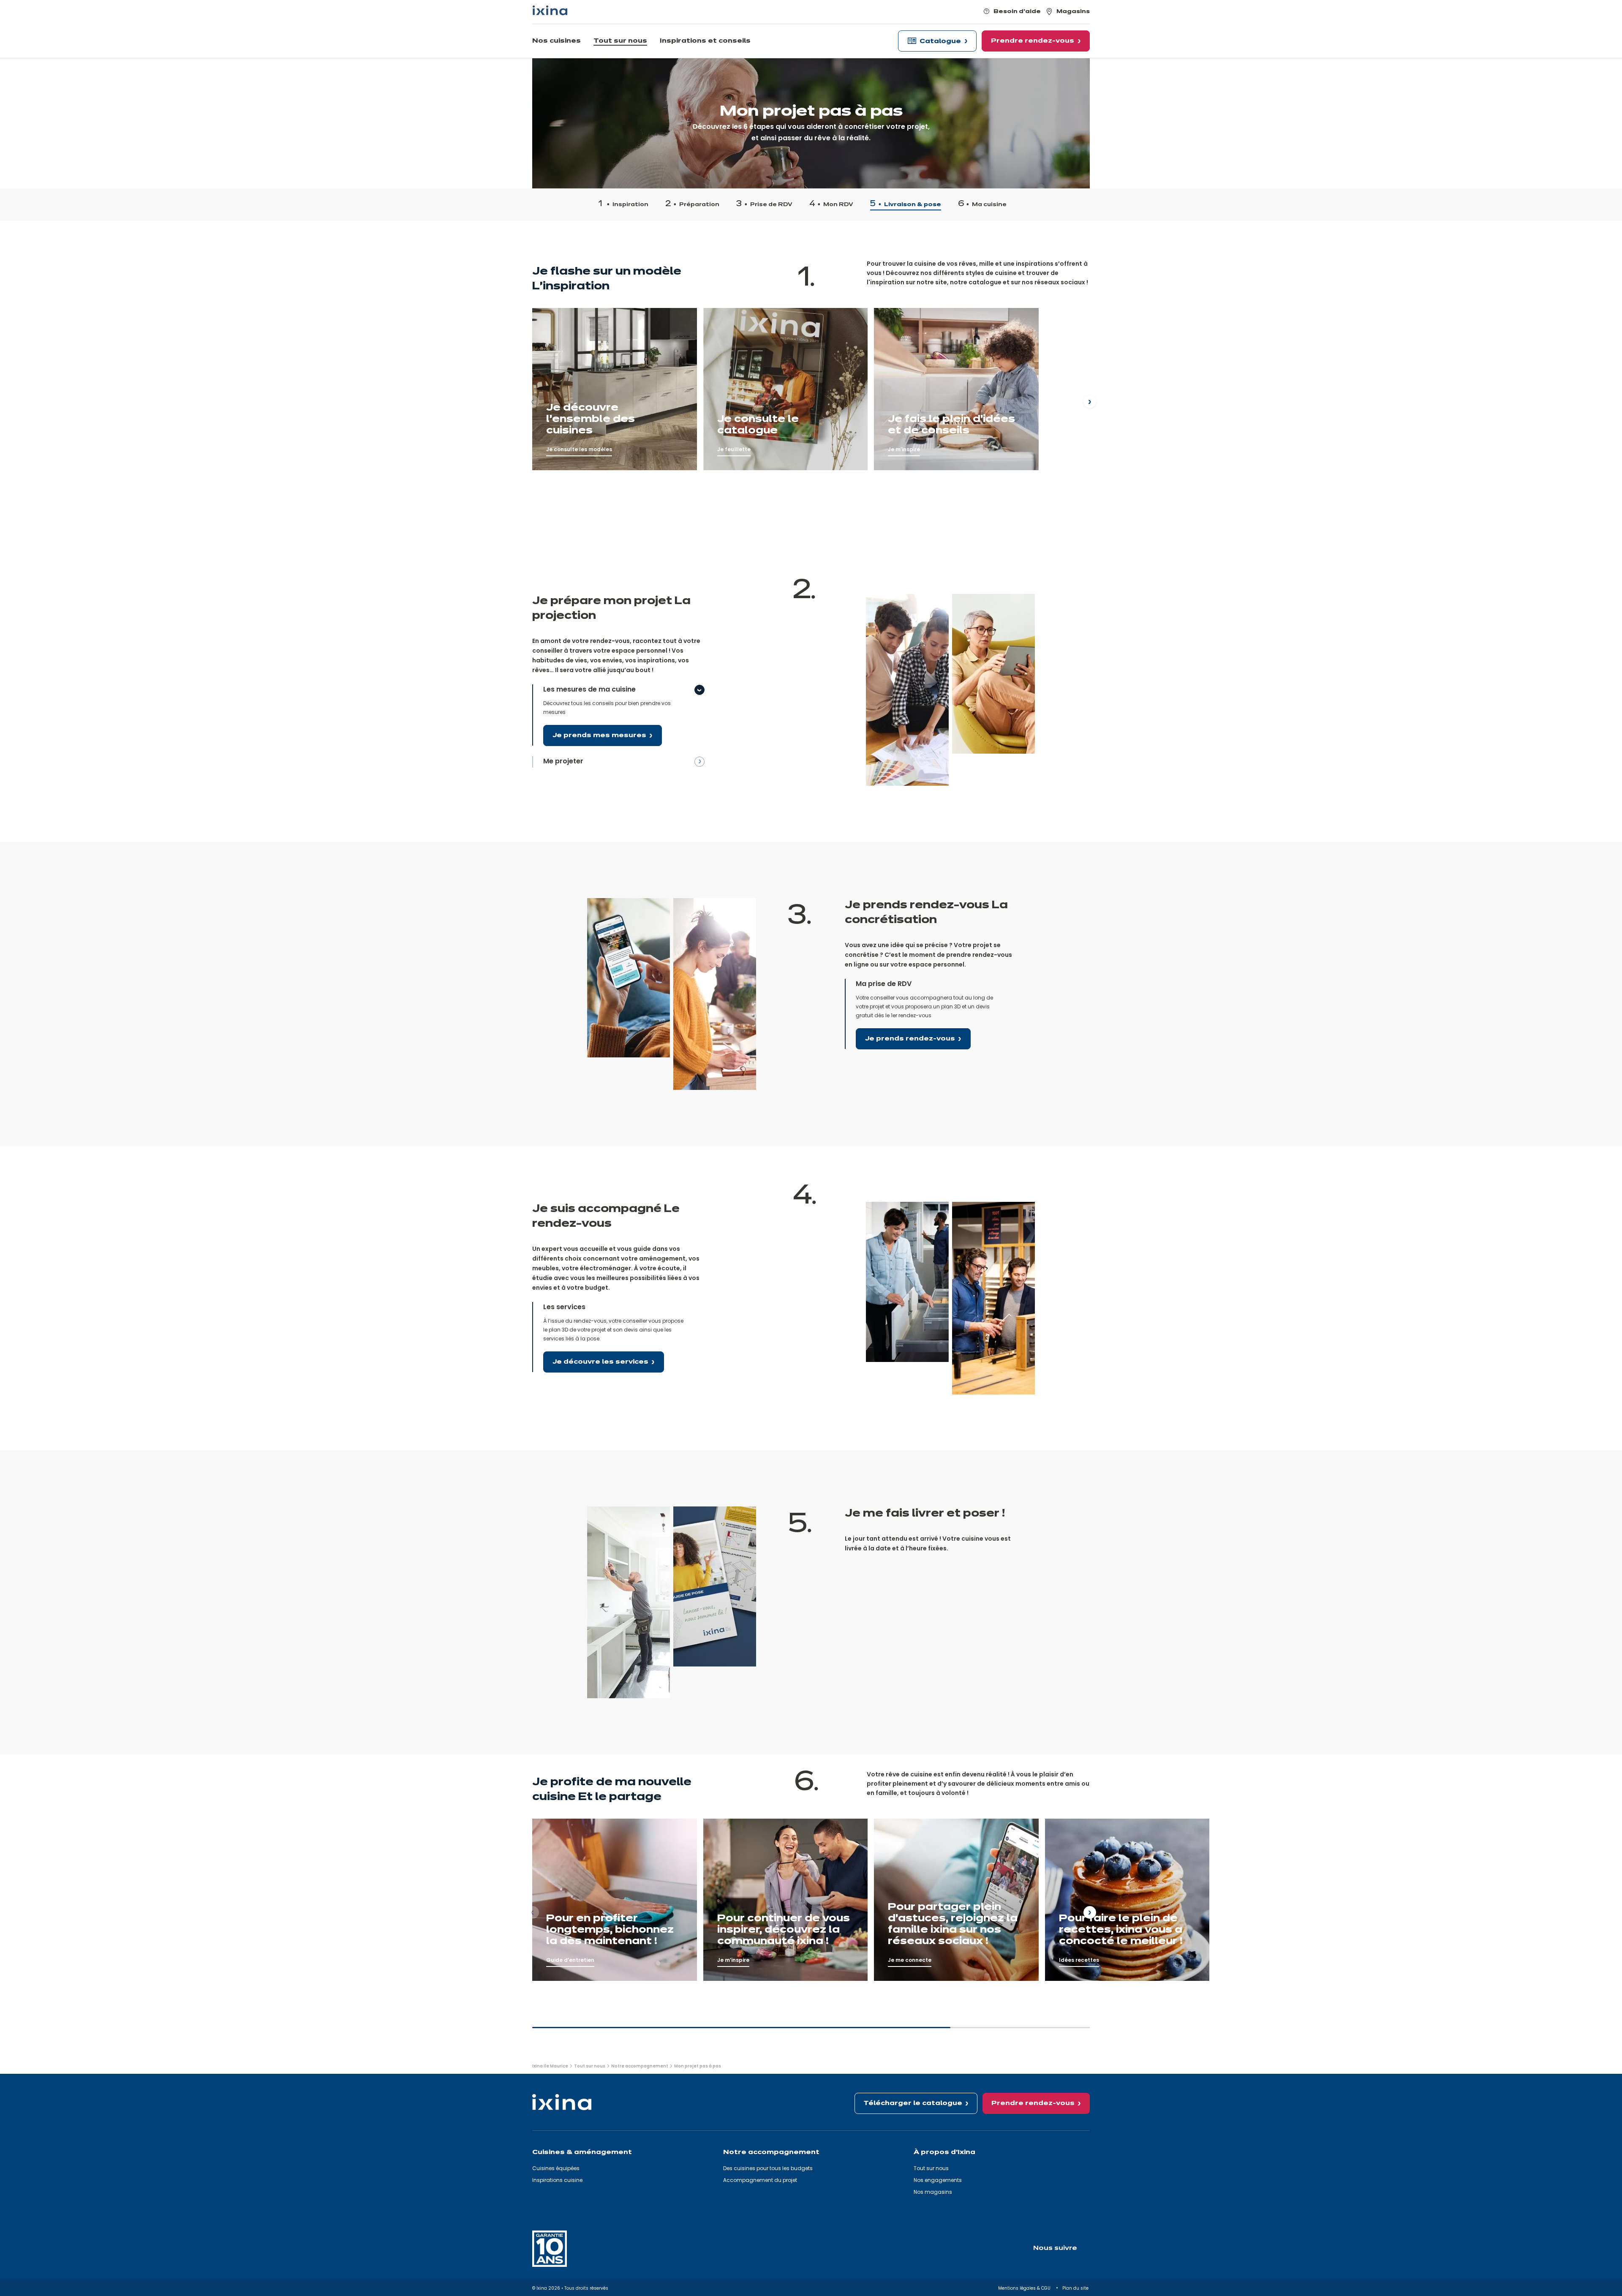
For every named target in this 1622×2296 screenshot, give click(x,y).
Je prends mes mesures (599, 735)
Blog (539, 1823)
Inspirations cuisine (557, 2180)
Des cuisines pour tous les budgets (768, 2168)
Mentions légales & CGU (1025, 2288)
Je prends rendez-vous (910, 1039)
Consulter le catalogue (739, 313)
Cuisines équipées (556, 2168)
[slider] (811, 2031)
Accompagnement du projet (760, 2180)
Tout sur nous (931, 2168)
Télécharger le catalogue (913, 2103)
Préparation (699, 205)
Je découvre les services (600, 1362)
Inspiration (630, 205)
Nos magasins (933, 2192)
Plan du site (1076, 2288)
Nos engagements (938, 2180)
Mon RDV (838, 205)
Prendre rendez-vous (1033, 2103)
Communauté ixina (903, 313)
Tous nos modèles (561, 313)
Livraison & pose (913, 205)
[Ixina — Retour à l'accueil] (550, 10)
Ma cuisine (989, 205)
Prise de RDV (771, 205)
